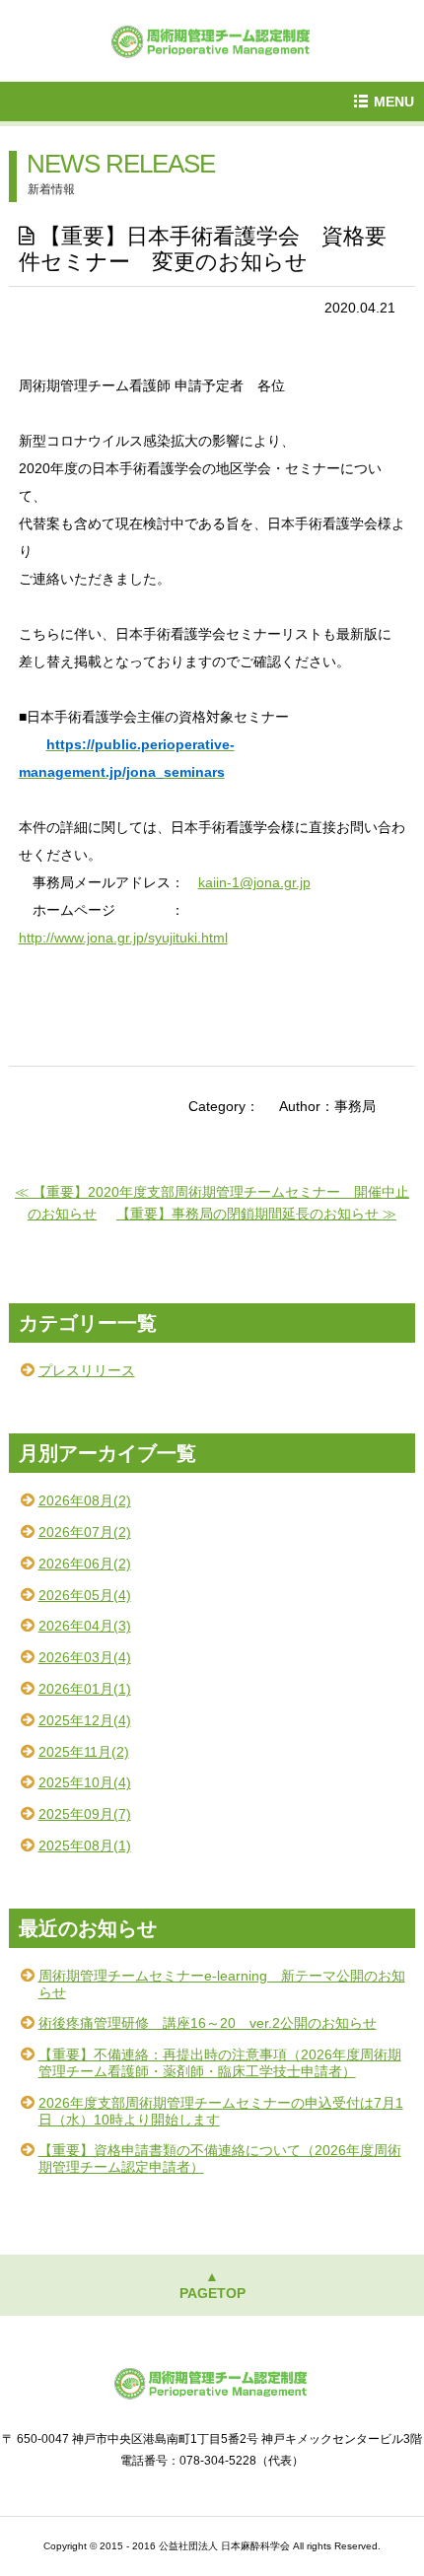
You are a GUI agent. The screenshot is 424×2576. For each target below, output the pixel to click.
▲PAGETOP (212, 2285)
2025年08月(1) (85, 1845)
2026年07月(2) (85, 1532)
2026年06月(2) (85, 1564)
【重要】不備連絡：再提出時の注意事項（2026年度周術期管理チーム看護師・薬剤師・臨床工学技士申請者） (220, 2063)
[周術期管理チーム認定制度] (212, 39)
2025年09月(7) (85, 1814)
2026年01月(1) (85, 1689)
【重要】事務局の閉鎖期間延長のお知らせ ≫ (256, 1214)
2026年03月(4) (85, 1657)
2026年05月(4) (85, 1595)
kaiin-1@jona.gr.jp (254, 882)
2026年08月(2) (85, 1500)
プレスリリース (87, 1370)
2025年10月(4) (85, 1782)
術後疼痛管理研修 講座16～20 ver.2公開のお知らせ (208, 2023)
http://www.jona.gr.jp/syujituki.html (123, 938)
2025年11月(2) (84, 1752)
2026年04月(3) (85, 1626)
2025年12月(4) (85, 1720)
